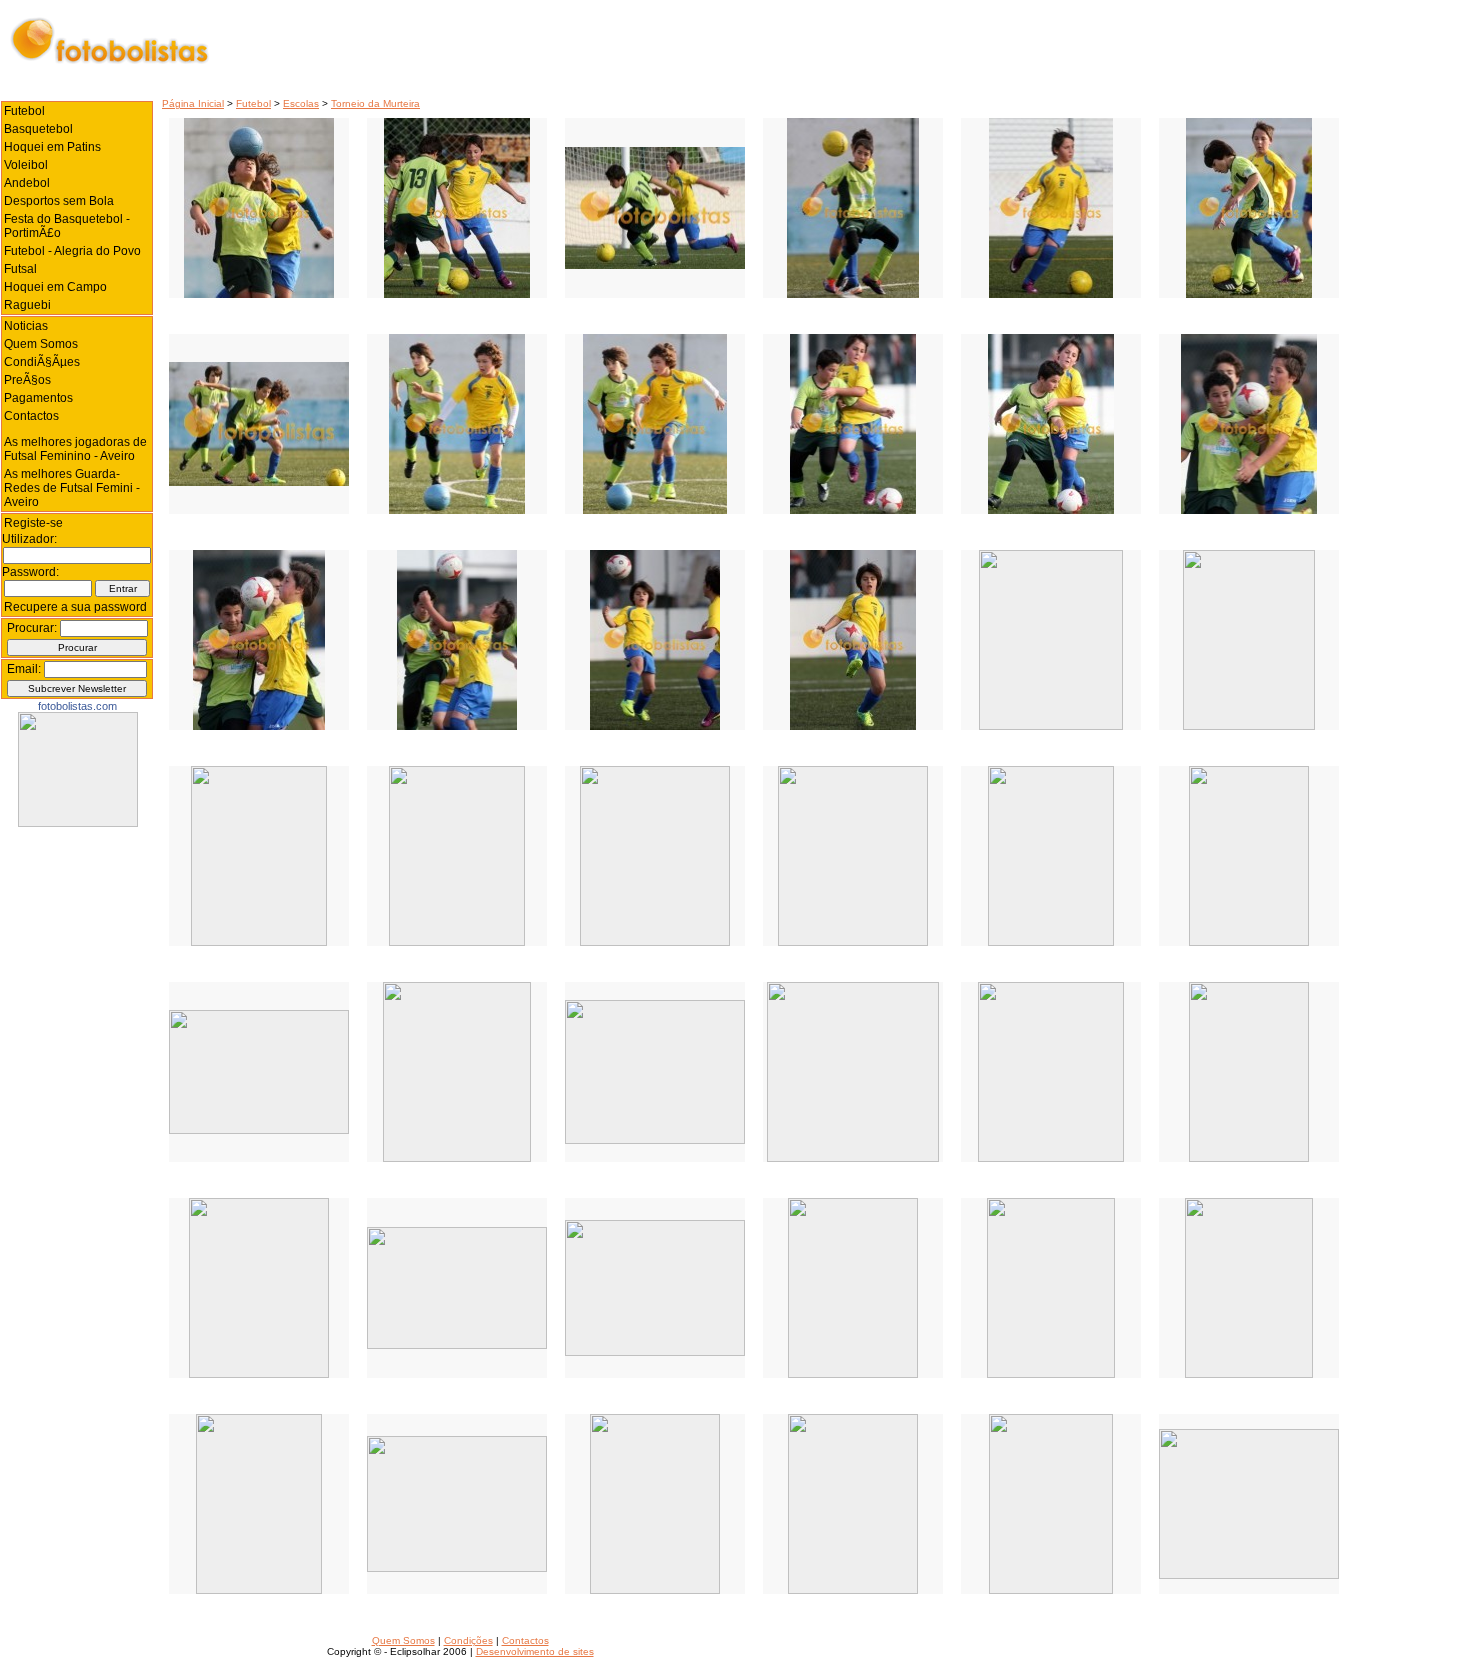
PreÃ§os (27, 380)
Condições (468, 1640)
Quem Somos (41, 344)
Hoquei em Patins (52, 147)
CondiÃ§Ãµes (42, 362)
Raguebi (27, 305)
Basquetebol (38, 129)
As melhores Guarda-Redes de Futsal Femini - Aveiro (72, 488)
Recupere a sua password (75, 607)
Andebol (27, 183)
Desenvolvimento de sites (535, 1651)
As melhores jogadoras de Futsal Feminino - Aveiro (75, 449)
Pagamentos (38, 398)
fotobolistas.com (77, 706)
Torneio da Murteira (375, 103)
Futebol (253, 103)
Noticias (26, 326)
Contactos (31, 416)
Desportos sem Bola (59, 201)
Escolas (301, 103)
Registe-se (33, 523)
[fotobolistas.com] (78, 823)
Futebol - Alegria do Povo (72, 251)
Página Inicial (193, 103)
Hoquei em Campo (55, 287)
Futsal (20, 269)
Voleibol (26, 165)
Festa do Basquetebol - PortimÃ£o (67, 226)
